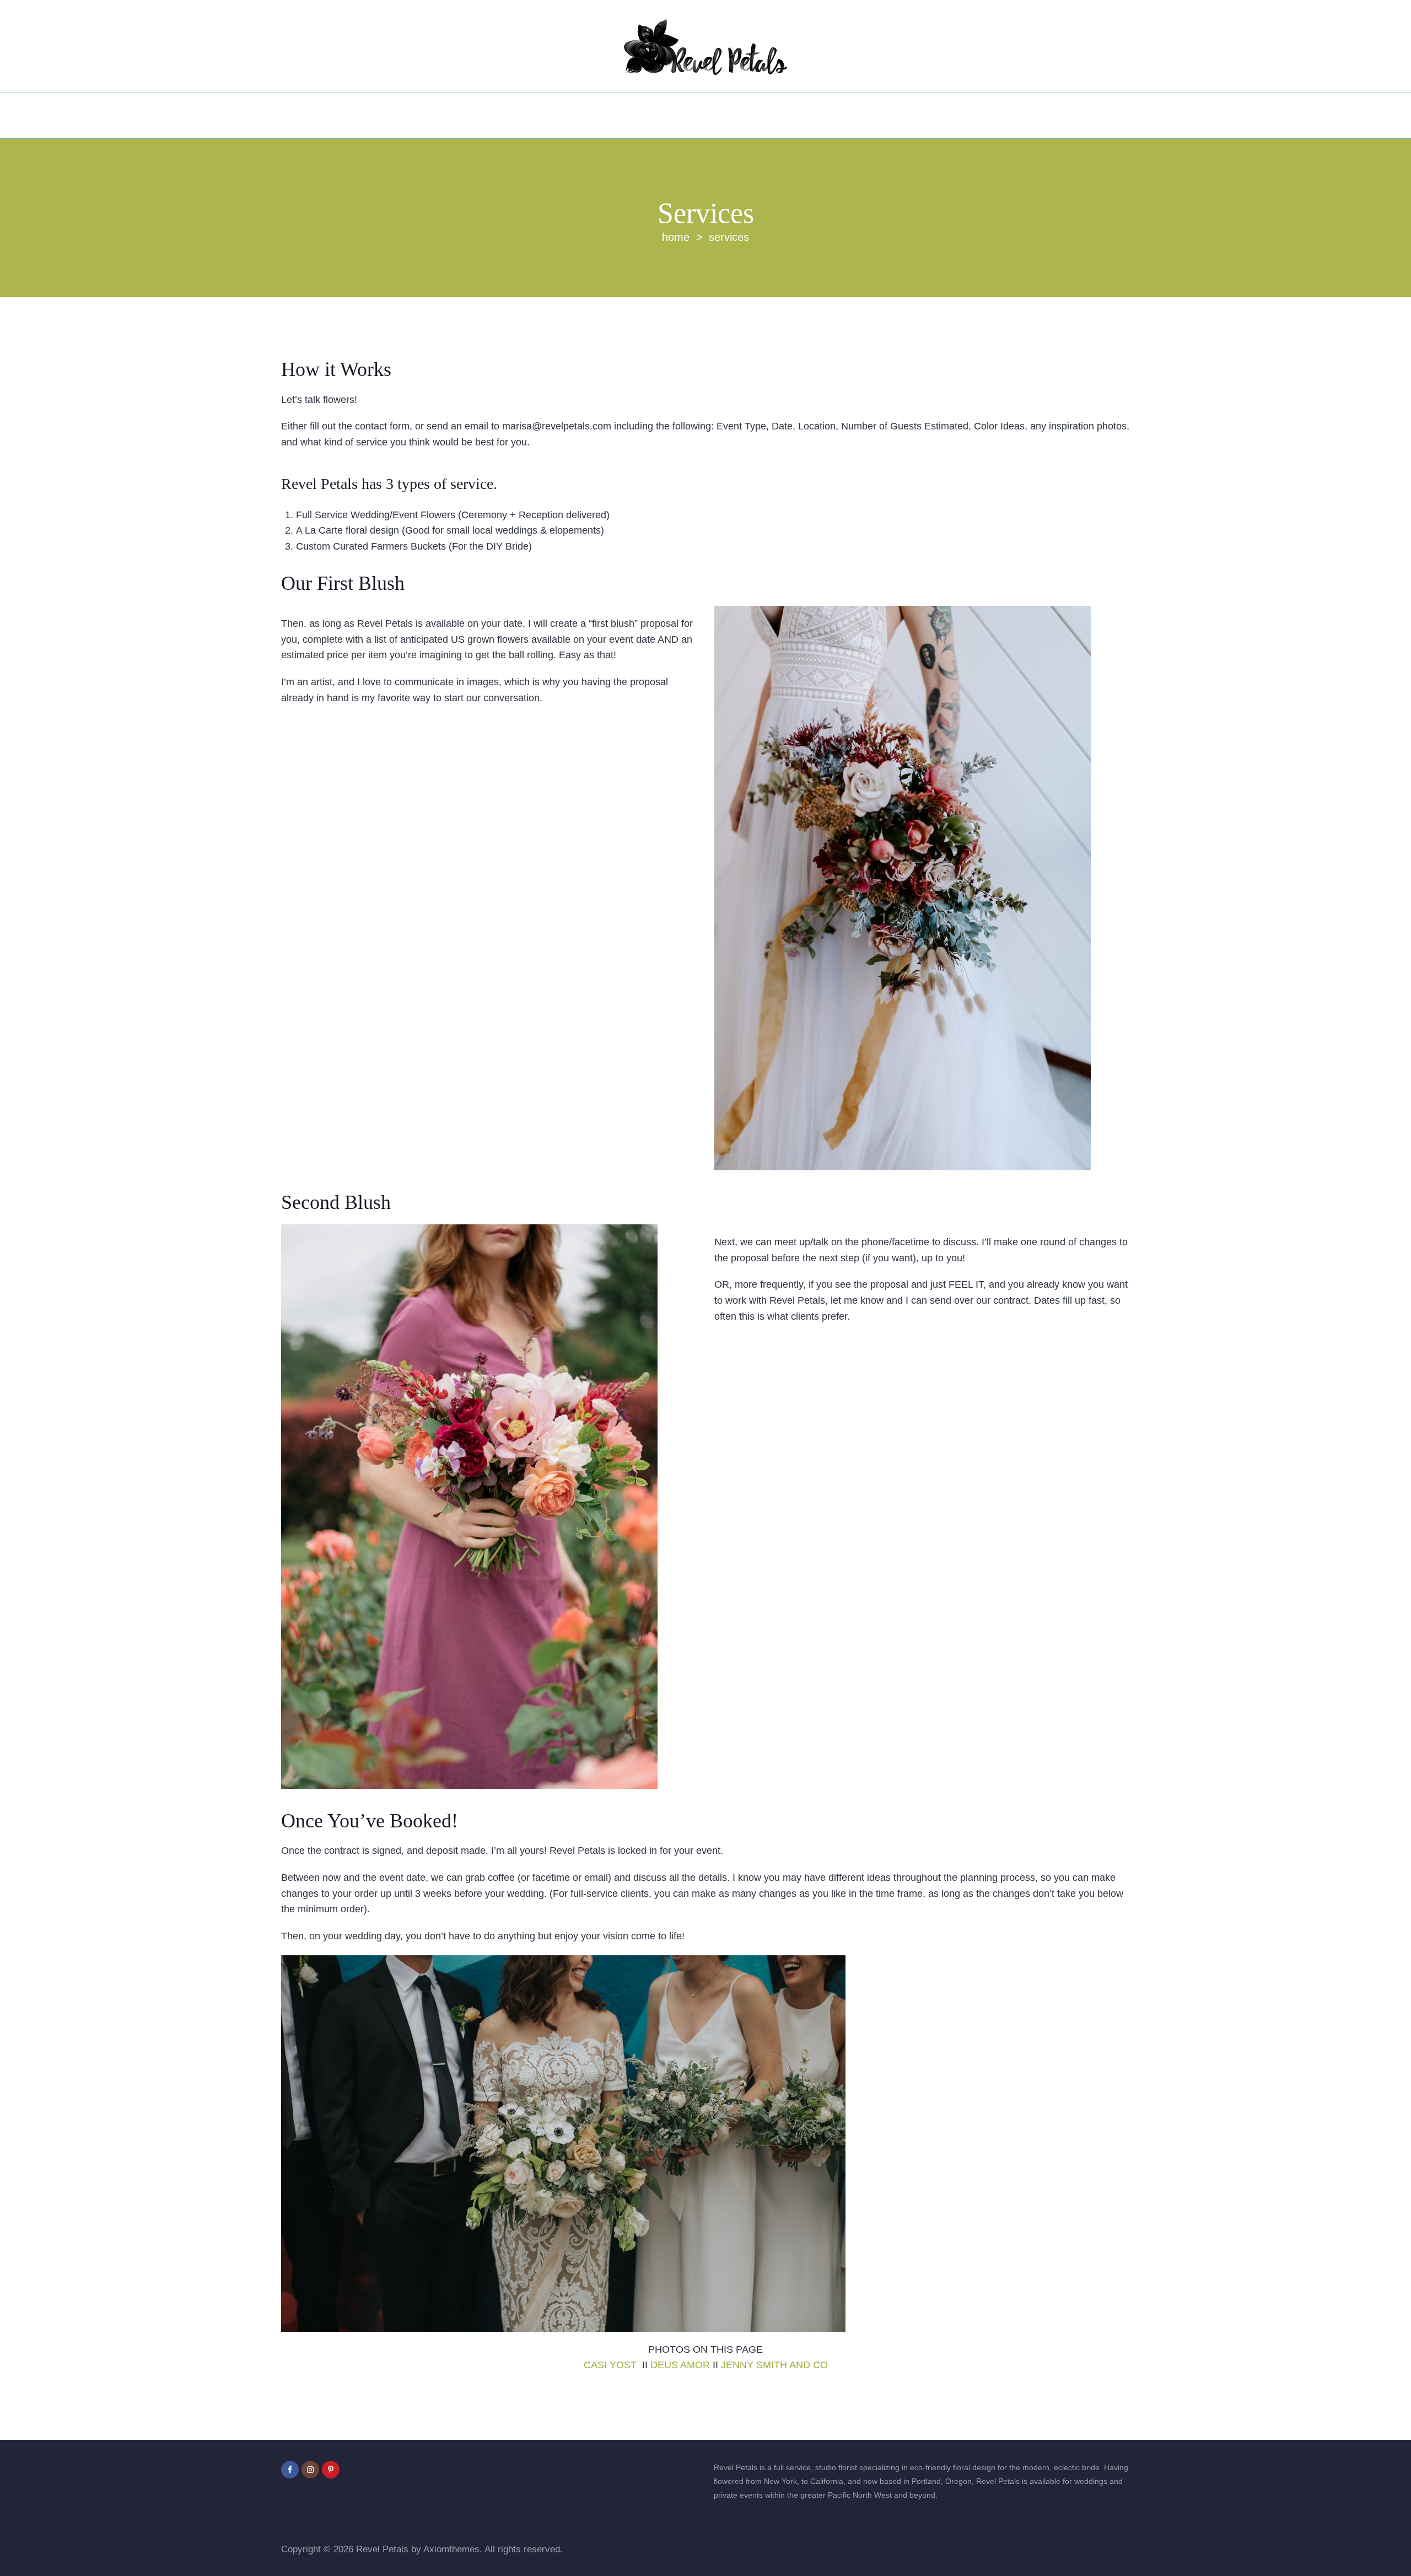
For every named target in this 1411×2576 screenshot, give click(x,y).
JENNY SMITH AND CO (774, 2365)
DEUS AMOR (680, 2365)
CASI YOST (612, 2365)
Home (676, 237)
